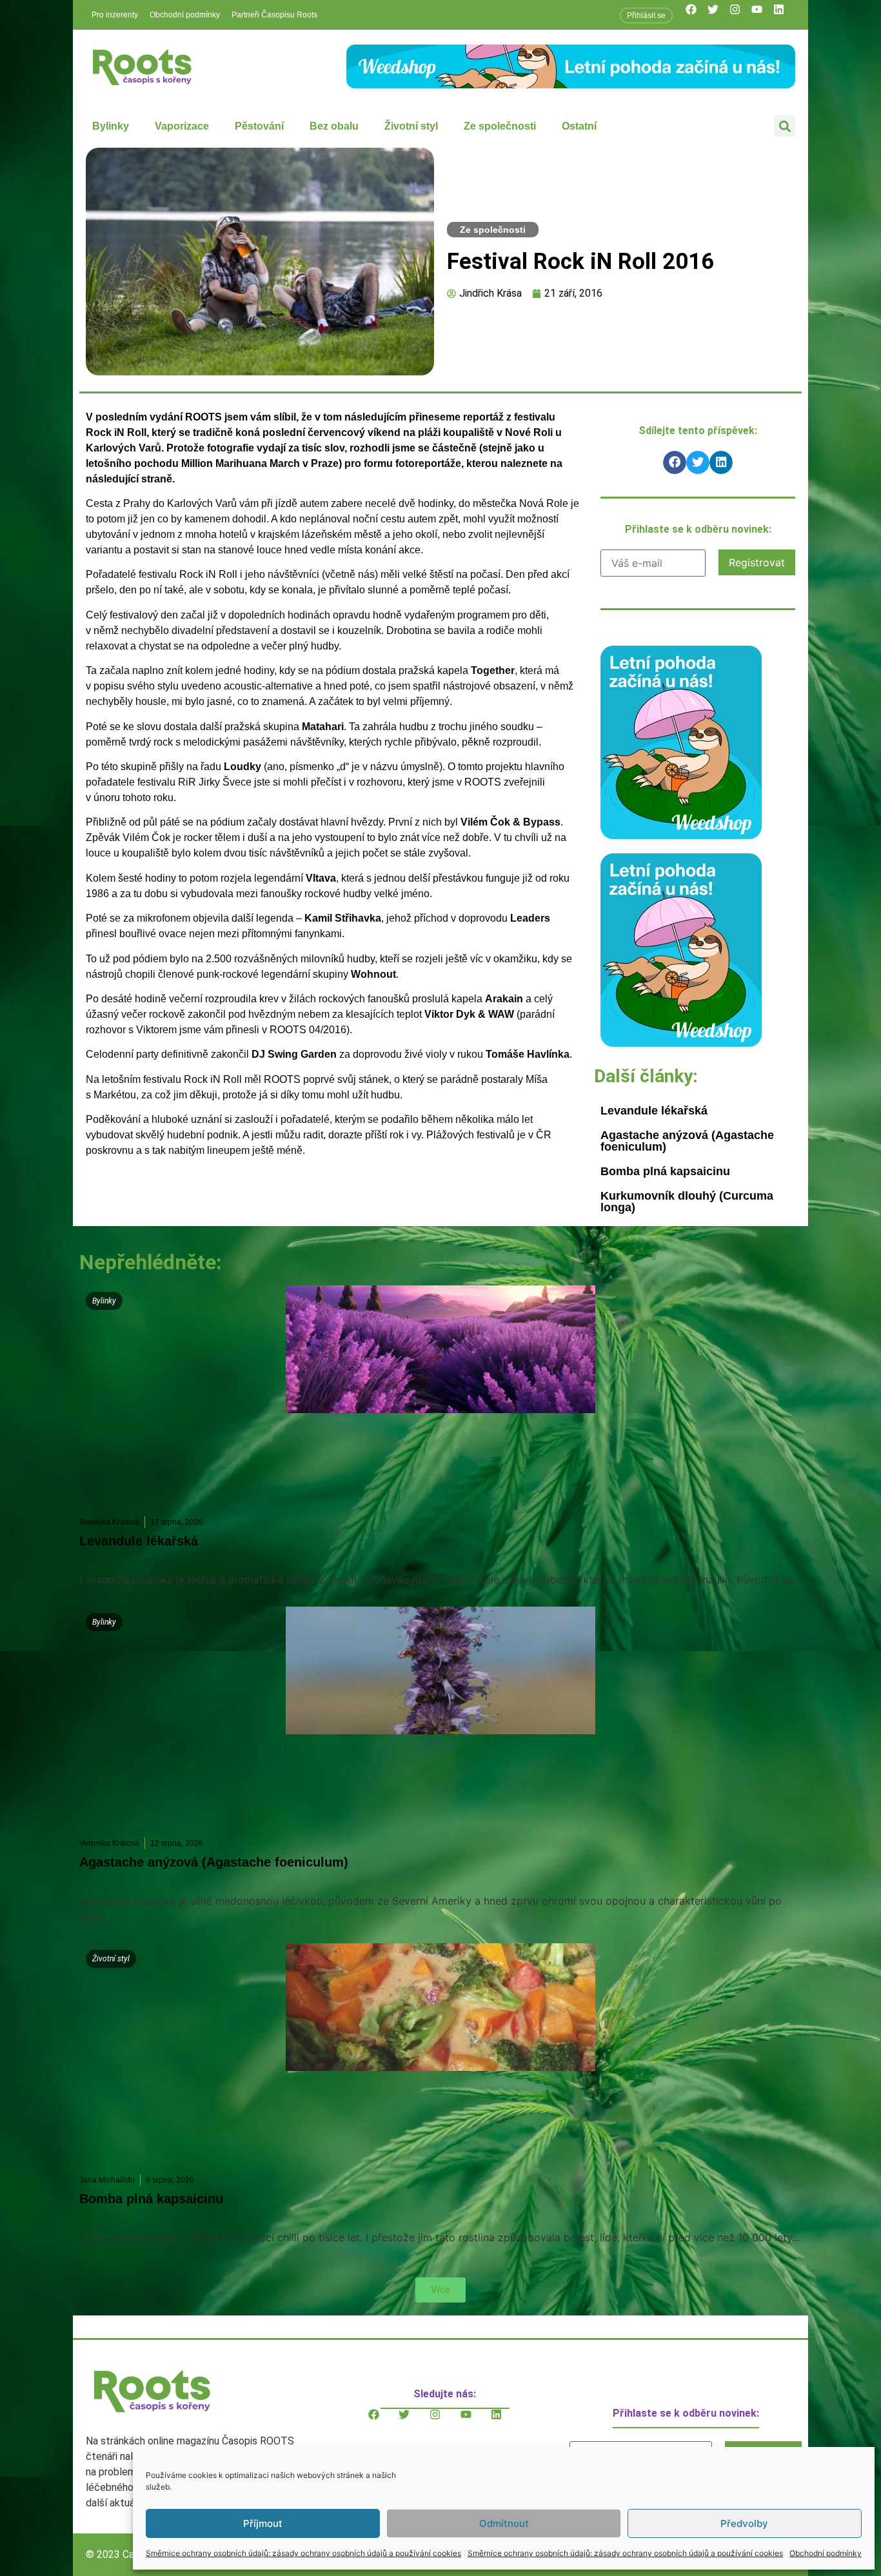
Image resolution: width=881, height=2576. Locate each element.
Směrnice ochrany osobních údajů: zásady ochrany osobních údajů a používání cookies (303, 2553)
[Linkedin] (784, 15)
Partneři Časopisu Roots (274, 15)
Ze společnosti (500, 126)
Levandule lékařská (654, 1111)
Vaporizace (182, 126)
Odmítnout (504, 2523)
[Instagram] (740, 15)
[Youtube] (762, 15)
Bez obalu (334, 126)
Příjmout (263, 2523)
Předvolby (744, 2523)
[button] (785, 126)
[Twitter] (718, 15)
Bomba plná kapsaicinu (665, 1171)
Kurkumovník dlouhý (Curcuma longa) (687, 1202)
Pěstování (259, 126)
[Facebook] (697, 15)
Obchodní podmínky (826, 2553)
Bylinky (111, 126)
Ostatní (579, 126)
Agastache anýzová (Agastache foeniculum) (687, 1141)
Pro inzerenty (115, 15)
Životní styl (411, 126)
